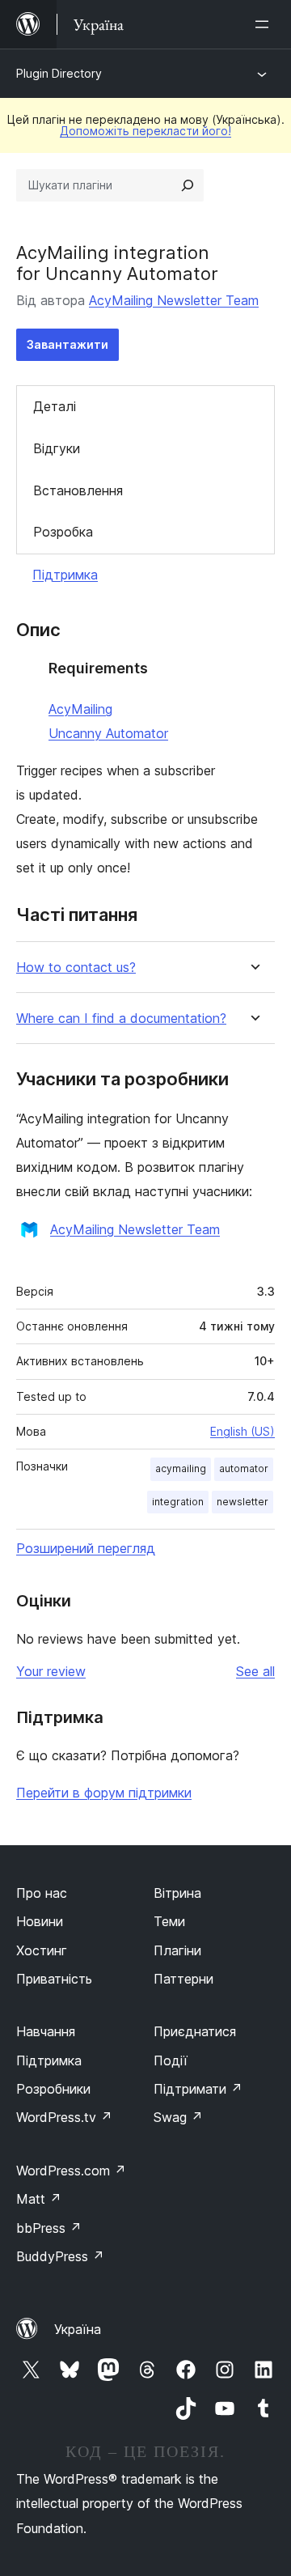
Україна (78, 2329)
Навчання (46, 2031)
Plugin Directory (59, 73)
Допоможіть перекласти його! (145, 131)
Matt (39, 2199)
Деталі (55, 406)
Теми (169, 1921)
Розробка (63, 532)
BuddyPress (60, 2256)
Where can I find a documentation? (121, 1019)
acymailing (181, 1468)
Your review (51, 1671)
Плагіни (177, 1950)
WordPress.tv (64, 2117)
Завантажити (67, 344)
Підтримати (198, 2089)
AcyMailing (80, 709)
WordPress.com (71, 2171)
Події (171, 2060)
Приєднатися (195, 2031)
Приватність (54, 1979)
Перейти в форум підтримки (104, 1793)
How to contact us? (76, 968)
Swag (178, 2117)
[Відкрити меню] (265, 24)
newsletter (242, 1502)
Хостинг (42, 1950)
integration (178, 1502)
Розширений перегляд (86, 1548)
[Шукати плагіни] (188, 185)
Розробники (53, 2089)
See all (255, 1671)
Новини (40, 1921)
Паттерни (183, 1979)
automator (244, 1468)
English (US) (242, 1431)
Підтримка (65, 575)
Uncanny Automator (108, 733)
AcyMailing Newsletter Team (174, 300)
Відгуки (57, 448)
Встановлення (78, 490)
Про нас (42, 1893)
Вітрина (177, 1893)
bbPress (49, 2228)
